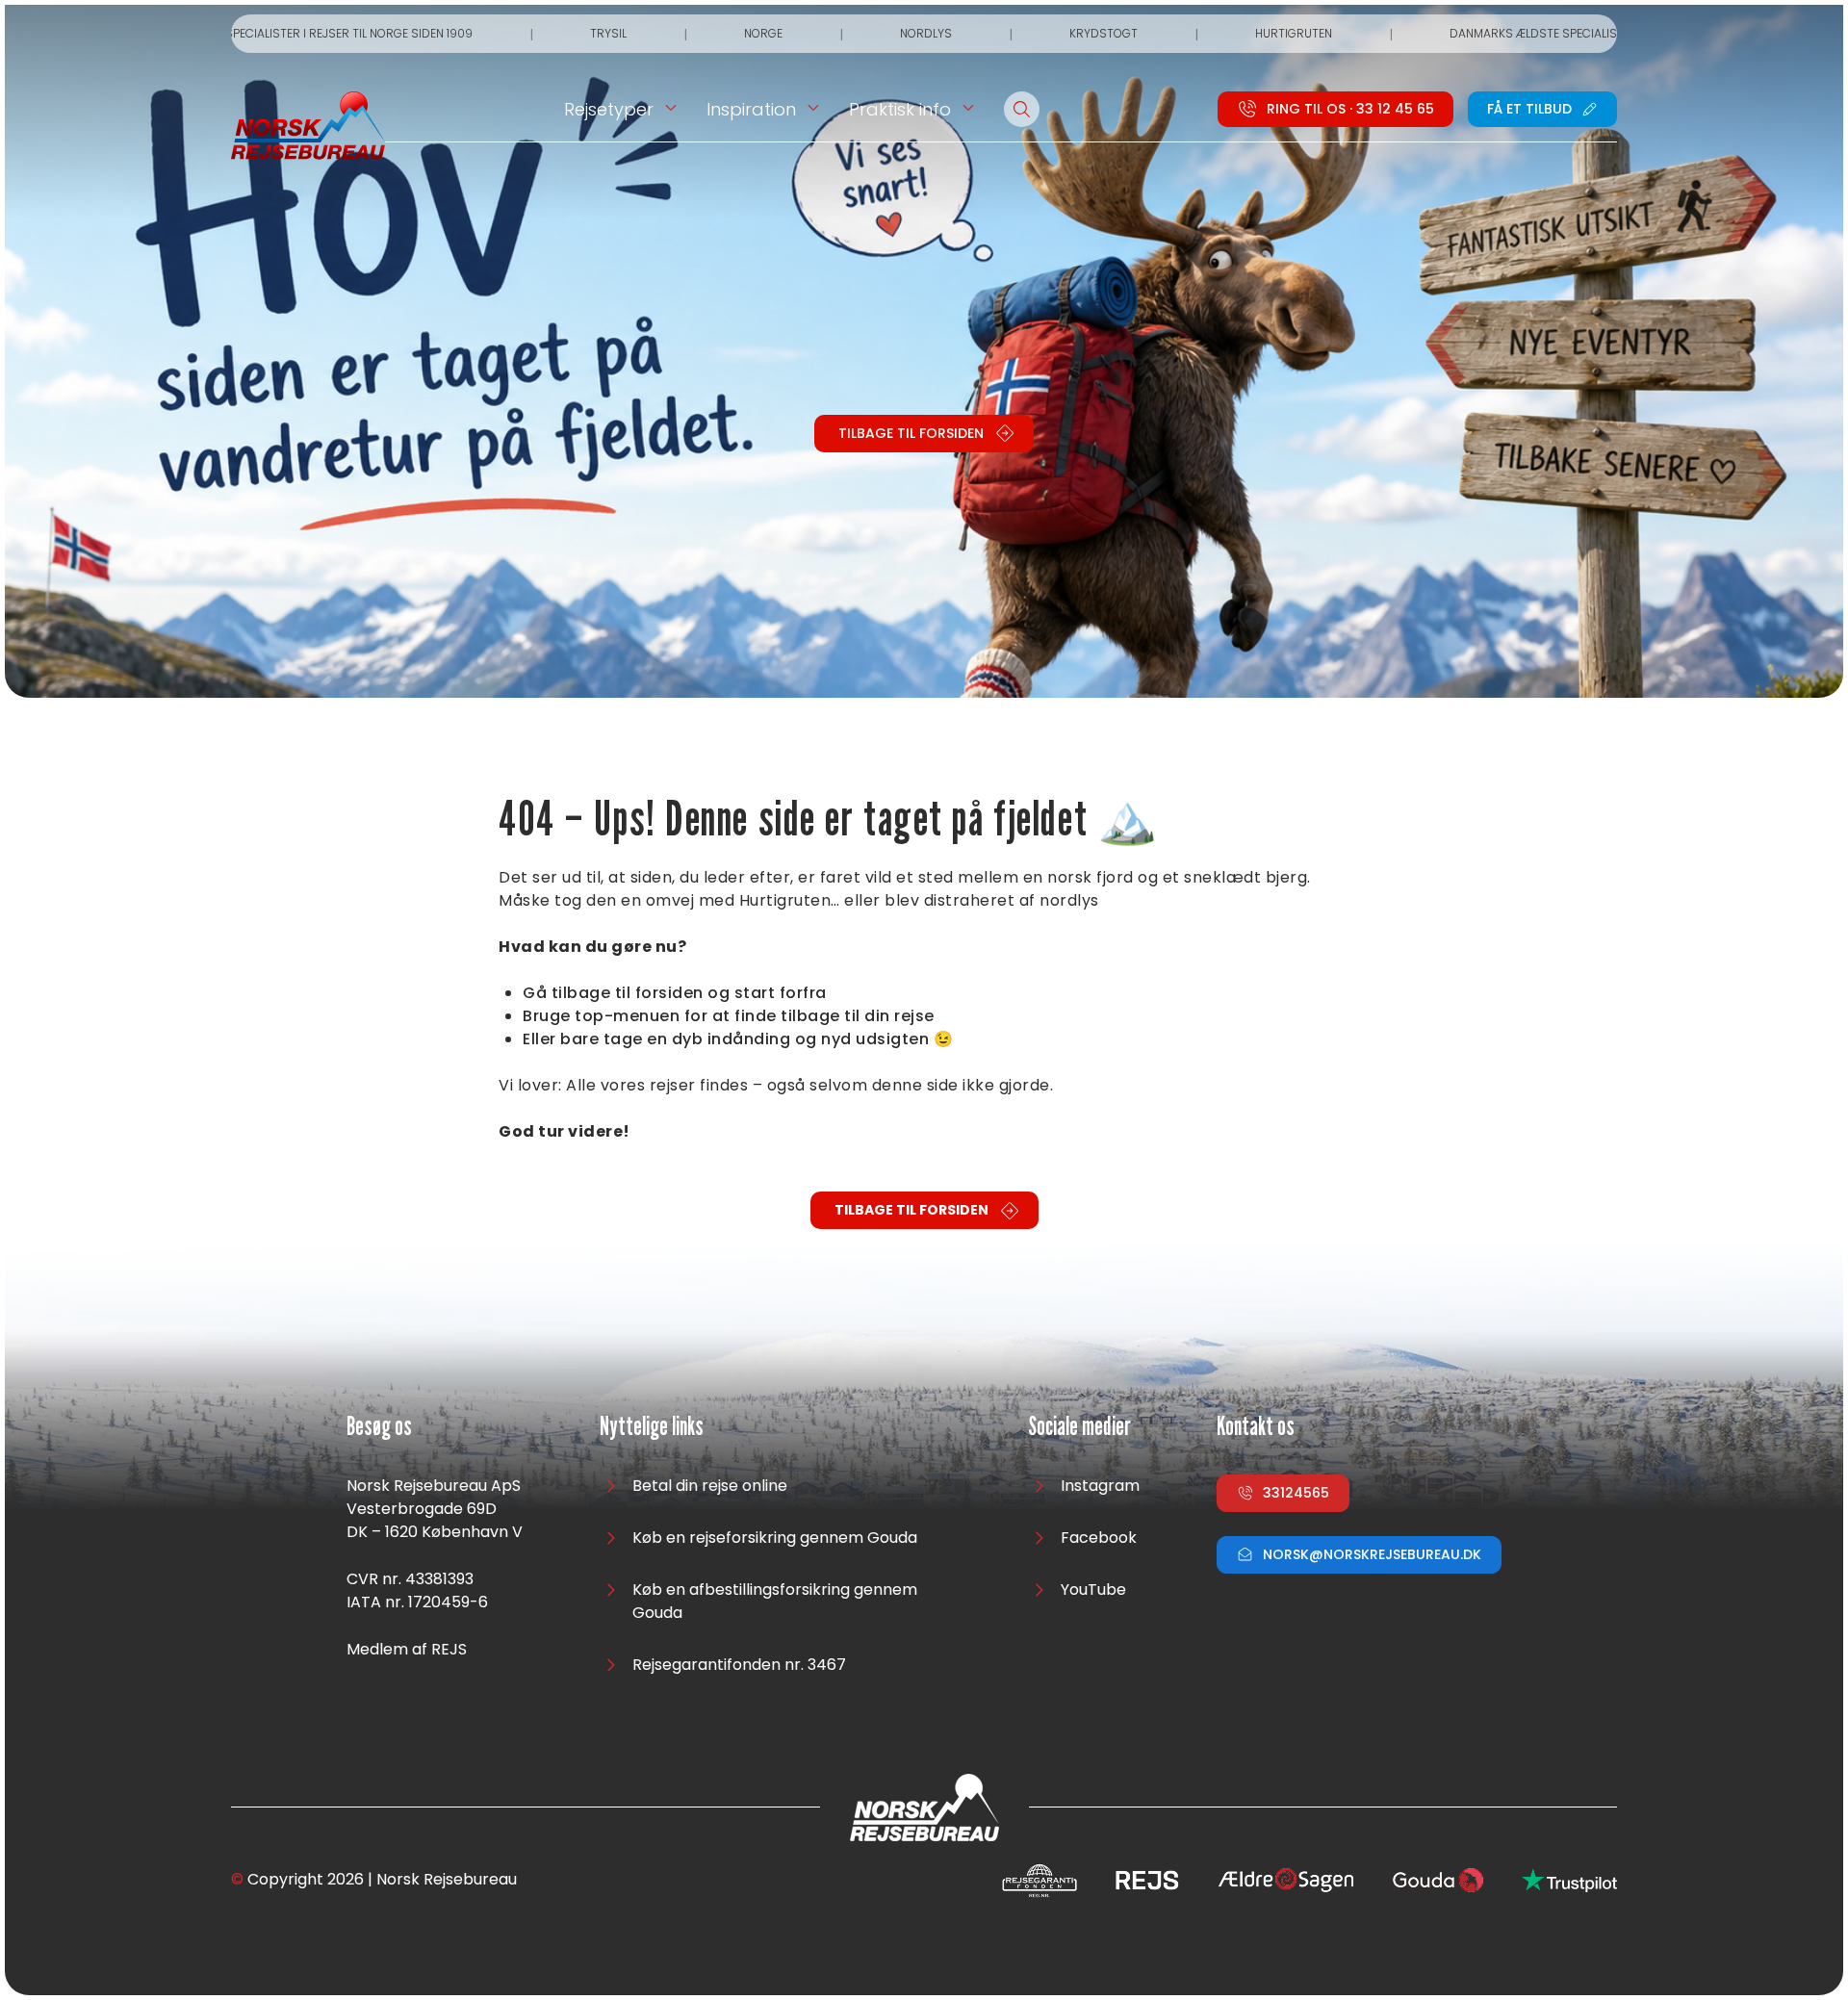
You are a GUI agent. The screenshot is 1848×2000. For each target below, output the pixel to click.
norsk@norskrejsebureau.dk (1372, 1554)
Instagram (1100, 1486)
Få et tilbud (1529, 109)
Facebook (1099, 1538)
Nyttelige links (652, 1427)
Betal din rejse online (710, 1486)
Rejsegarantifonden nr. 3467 (739, 1665)
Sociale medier (1079, 1427)
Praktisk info (900, 109)
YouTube (1093, 1590)
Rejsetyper (609, 109)
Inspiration (751, 109)
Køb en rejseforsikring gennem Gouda (775, 1538)
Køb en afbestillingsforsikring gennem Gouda (775, 1601)
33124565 (1296, 1493)
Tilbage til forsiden (911, 433)
